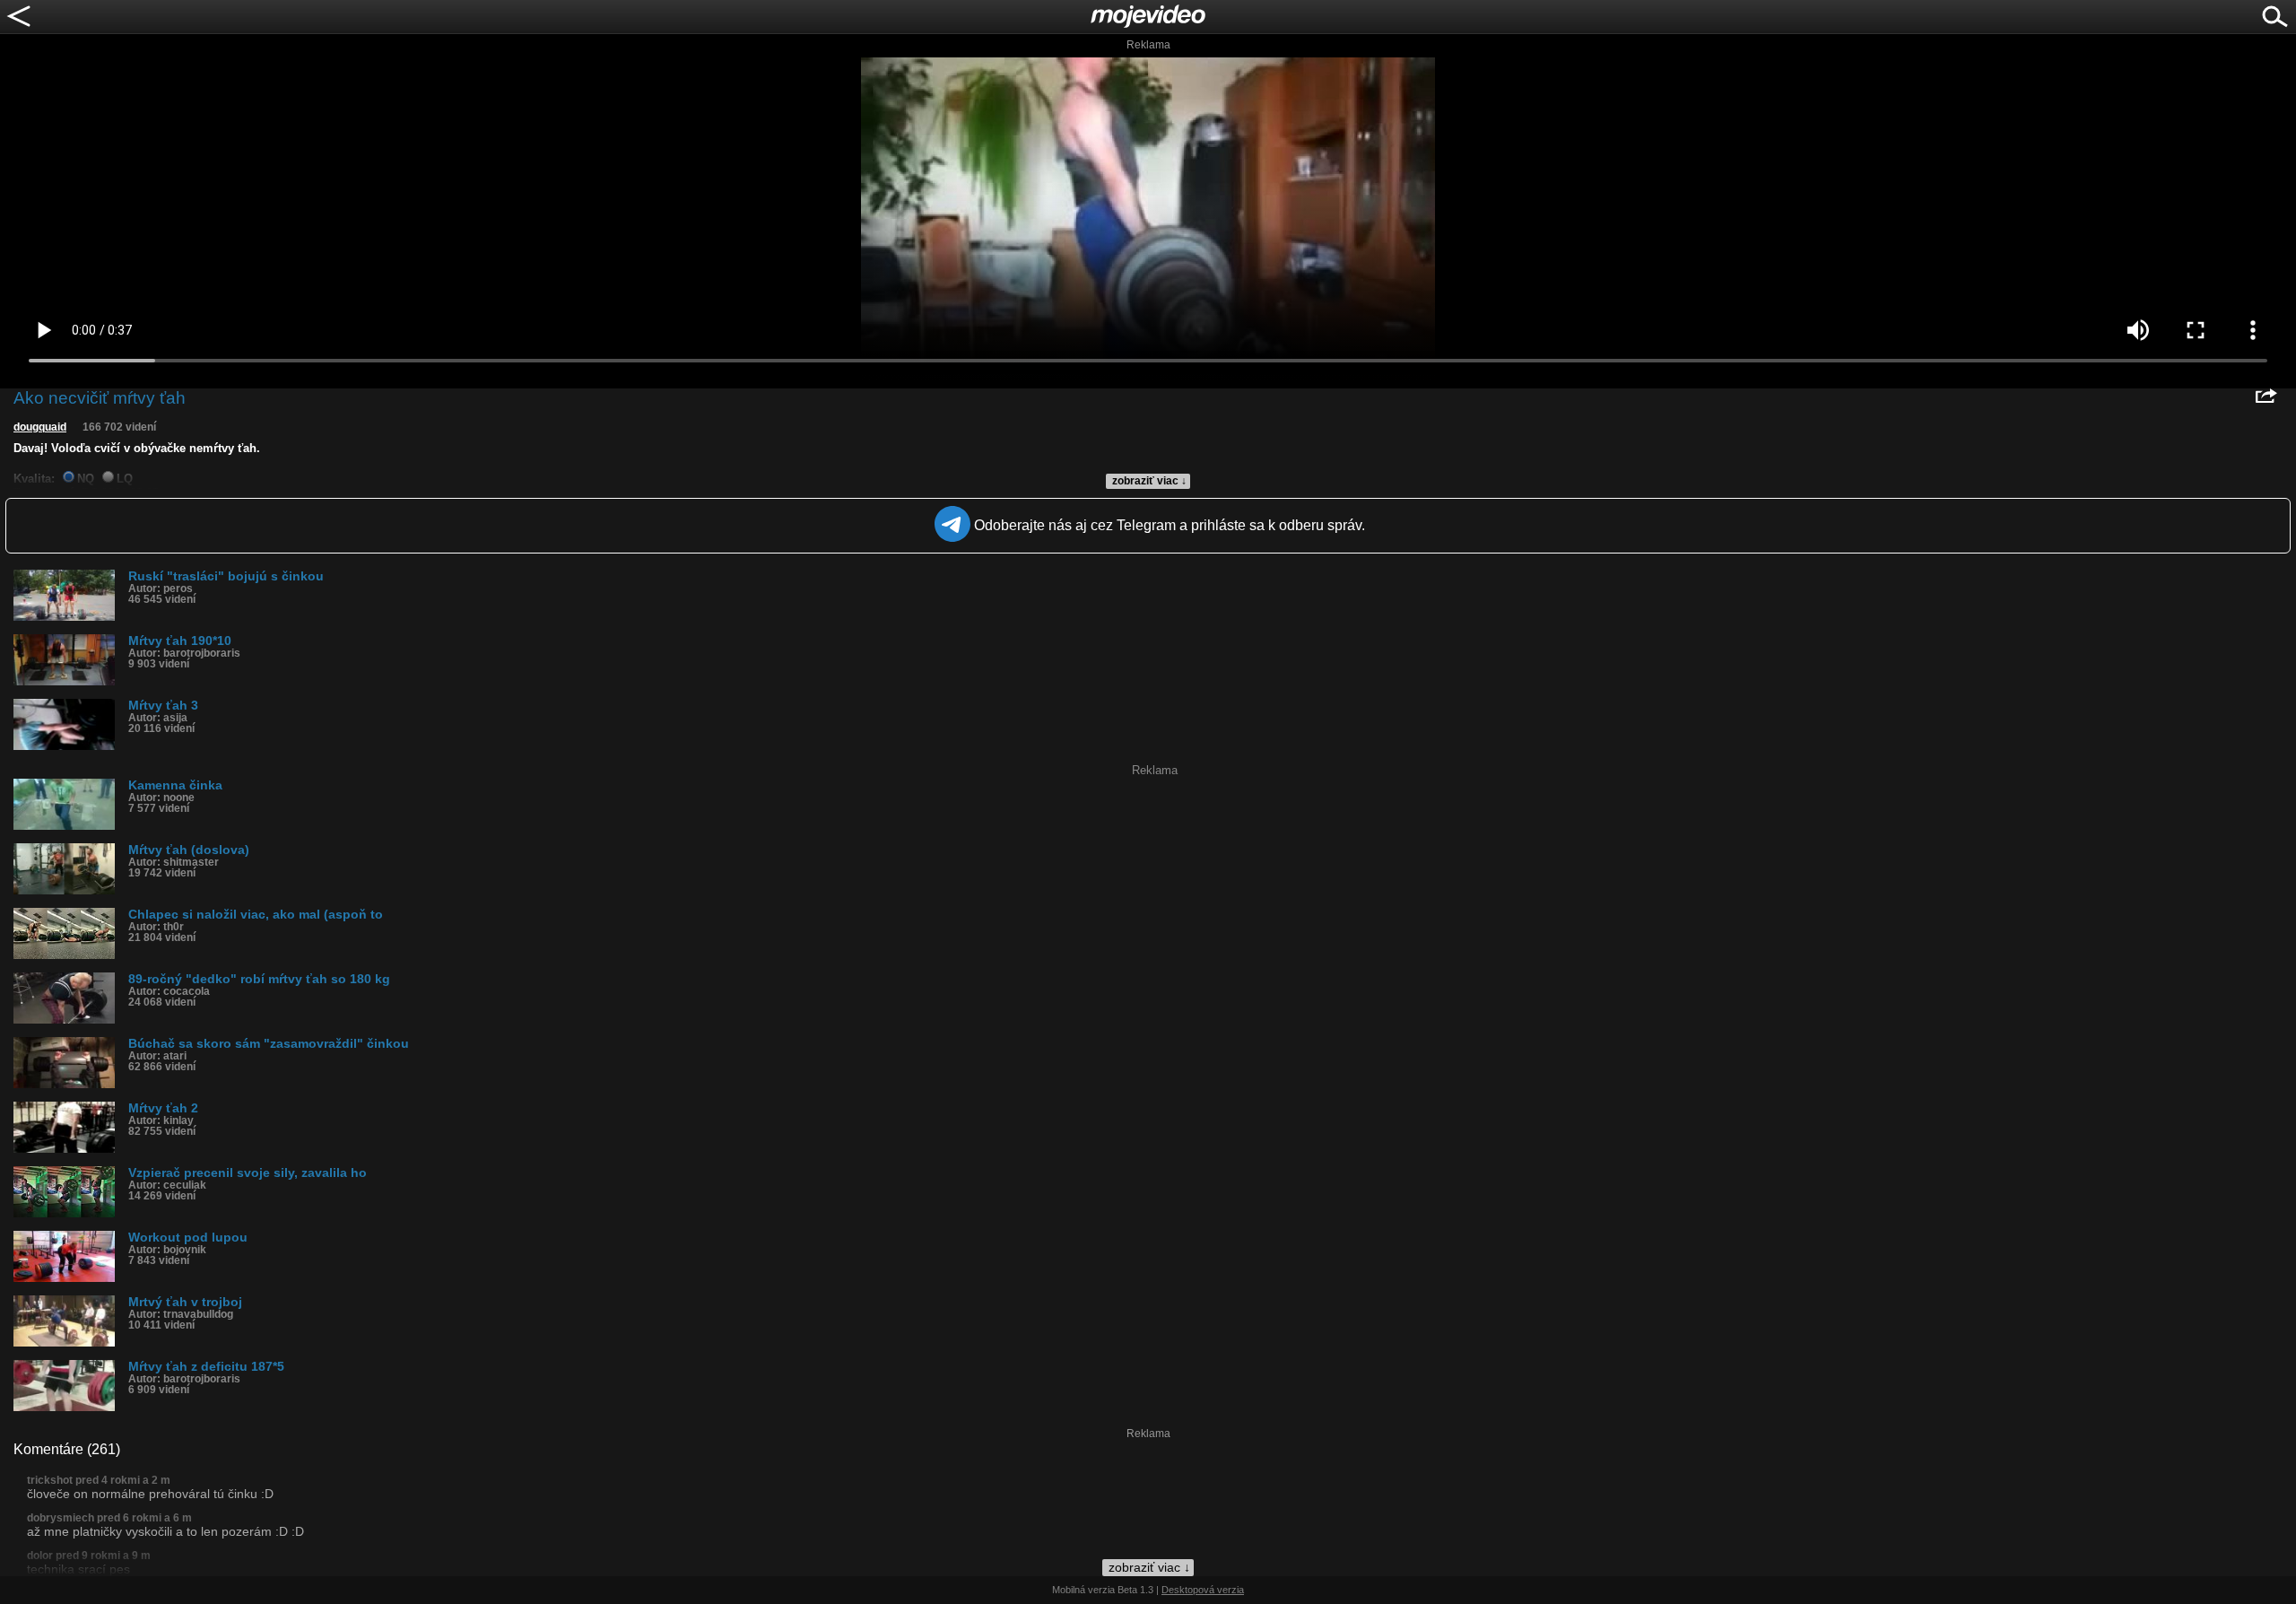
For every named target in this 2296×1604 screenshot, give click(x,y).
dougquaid (40, 427)
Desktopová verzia (1203, 1590)
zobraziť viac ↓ (1149, 481)
